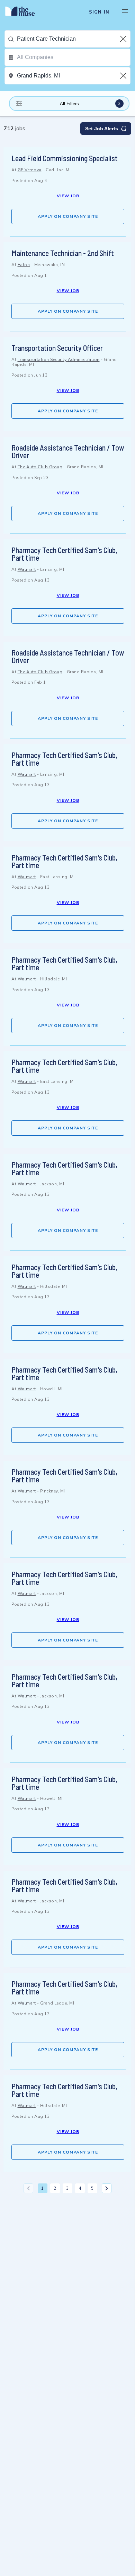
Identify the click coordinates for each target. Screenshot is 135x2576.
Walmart (27, 569)
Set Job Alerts (102, 129)
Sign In (99, 12)
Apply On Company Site (68, 216)
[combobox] (74, 39)
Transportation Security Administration (59, 360)
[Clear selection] (124, 39)
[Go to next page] (107, 2188)
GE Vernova (30, 170)
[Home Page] (24, 12)
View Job (68, 196)
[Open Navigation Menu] (125, 12)
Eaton (24, 265)
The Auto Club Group (40, 467)
